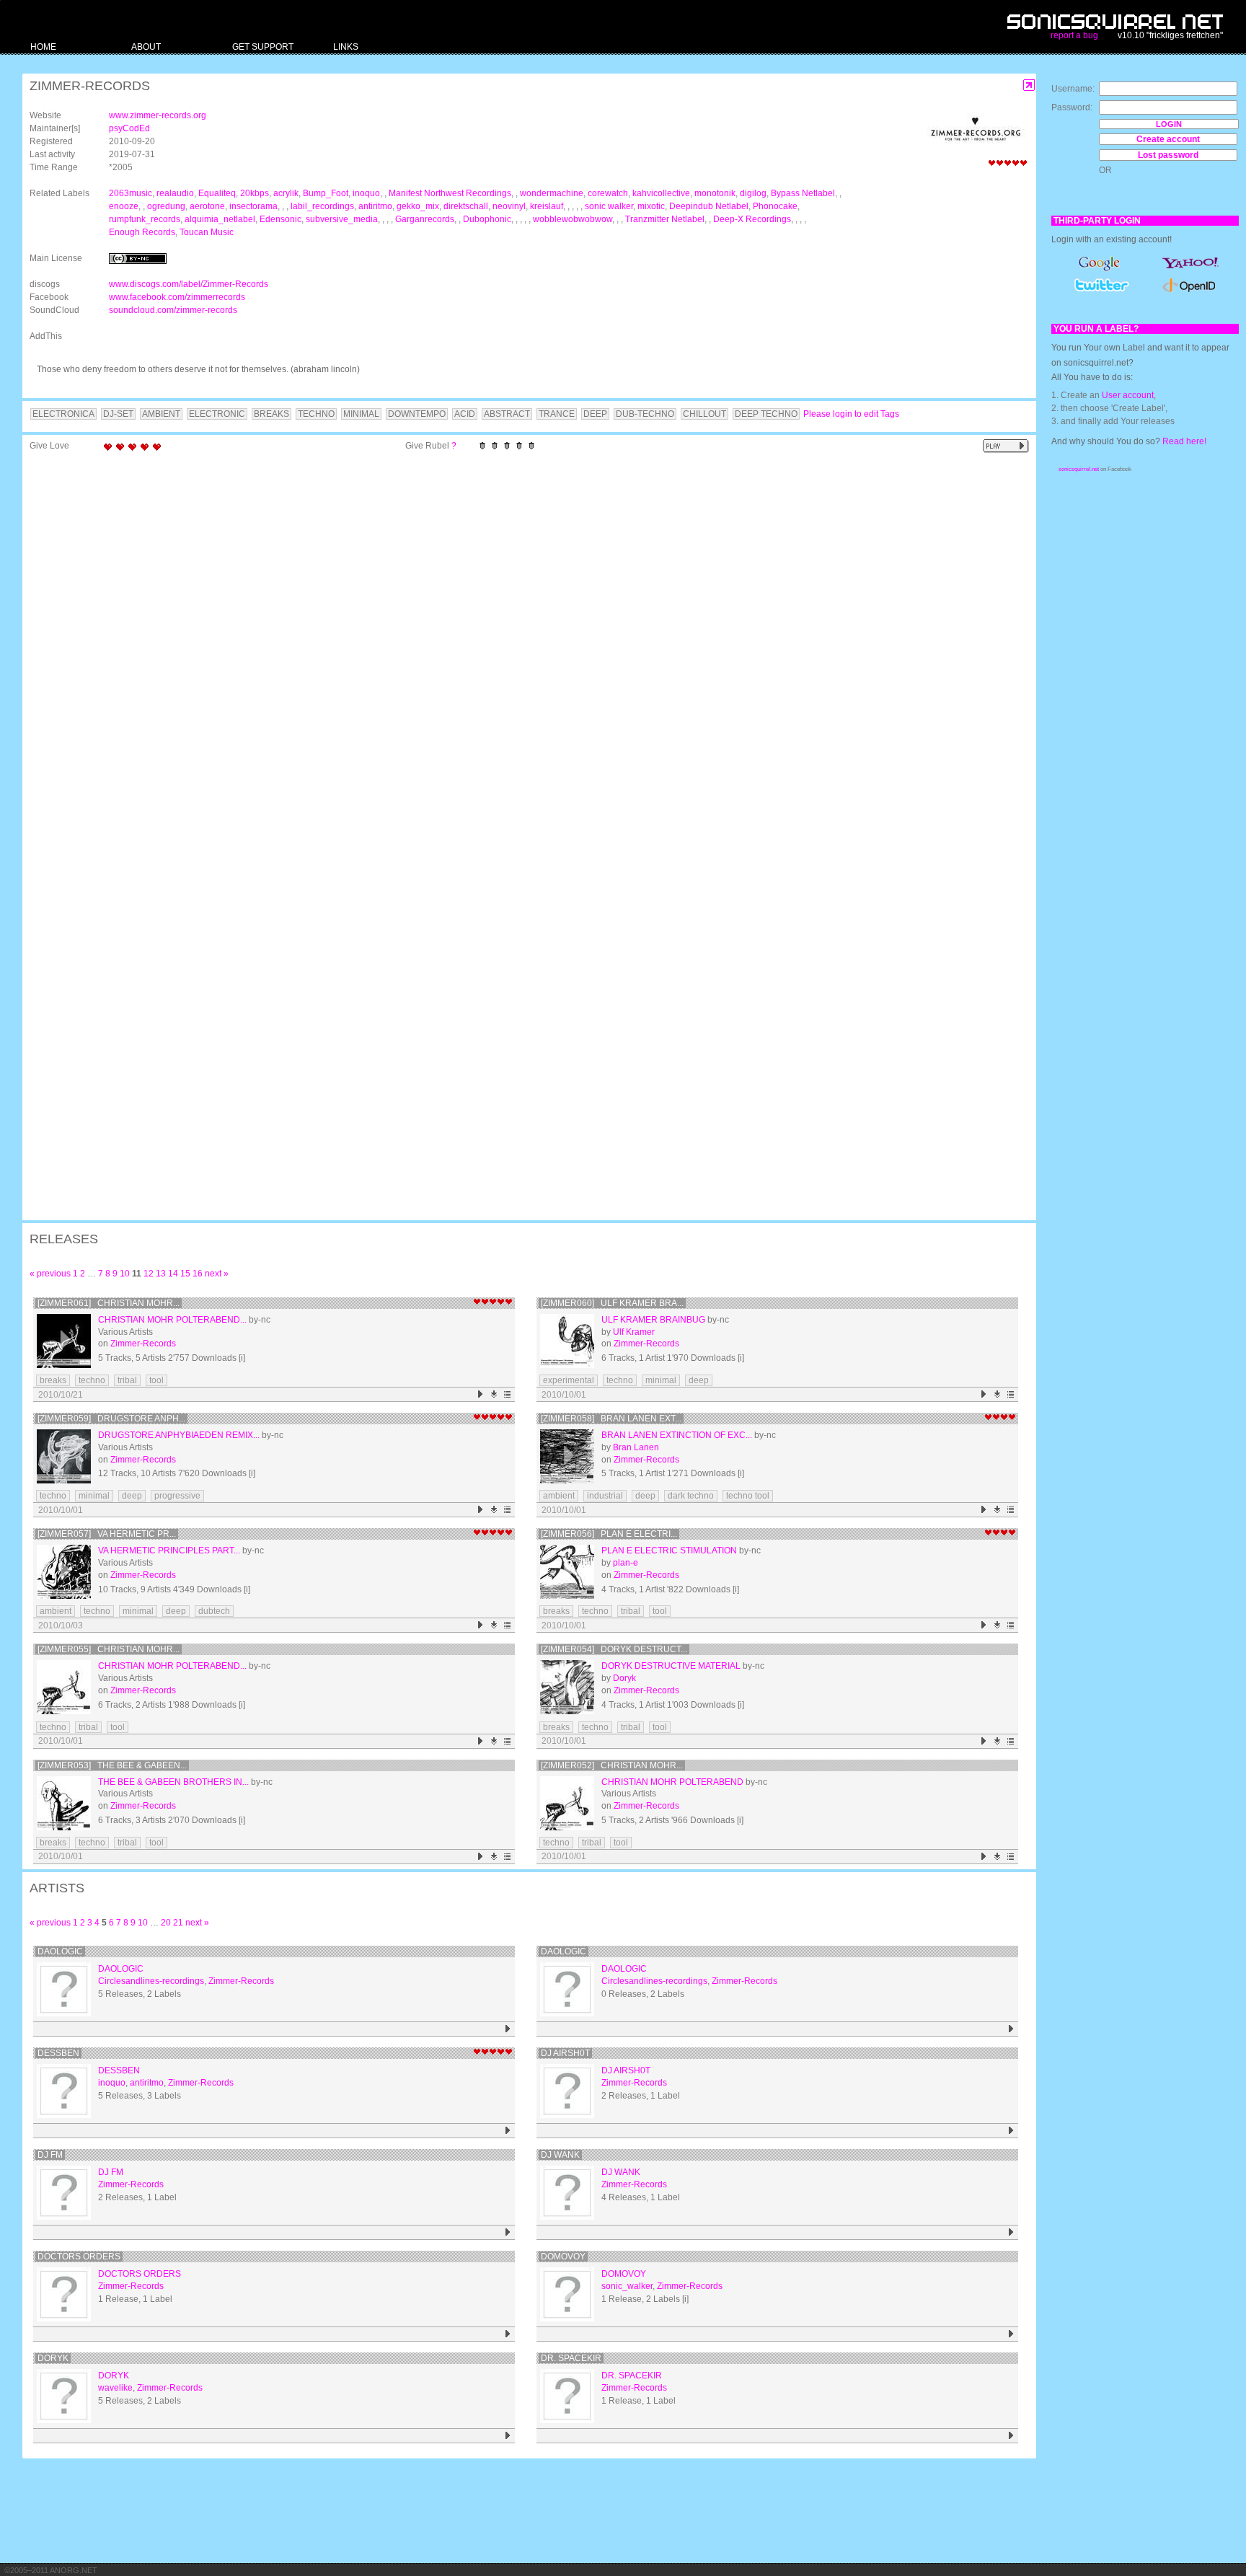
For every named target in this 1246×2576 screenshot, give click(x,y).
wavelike (115, 2388)
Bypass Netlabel (803, 193)
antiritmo (375, 206)
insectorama (253, 206)
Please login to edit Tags (851, 414)
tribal (127, 1380)
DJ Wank (560, 2155)
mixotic (651, 206)
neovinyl (509, 206)
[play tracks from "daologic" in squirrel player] (508, 2029)
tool (156, 1380)
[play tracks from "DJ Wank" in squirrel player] (1011, 2232)
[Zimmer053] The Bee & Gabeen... (112, 1765)
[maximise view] (1029, 85)
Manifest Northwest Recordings (450, 193)
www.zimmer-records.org (158, 115)
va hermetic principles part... (169, 1551)
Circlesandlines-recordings (151, 1981)
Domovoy (563, 2257)
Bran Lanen (636, 1447)
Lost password (1168, 155)
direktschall (466, 206)
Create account (1168, 139)
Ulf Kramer (634, 1332)
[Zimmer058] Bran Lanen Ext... (611, 1419)
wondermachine (552, 193)
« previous (50, 1274)
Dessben (58, 2053)
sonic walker (609, 206)
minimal (661, 1380)
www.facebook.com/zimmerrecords (177, 297)
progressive (177, 1496)
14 (173, 1274)
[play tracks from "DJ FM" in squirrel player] (508, 2232)
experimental (569, 1380)
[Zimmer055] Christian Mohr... (109, 1649)
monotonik (715, 193)
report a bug (1074, 35)
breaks (53, 1380)
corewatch (608, 193)
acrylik (286, 193)
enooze (124, 206)
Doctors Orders (79, 2257)
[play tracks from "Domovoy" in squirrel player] (1011, 2334)
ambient (559, 1496)
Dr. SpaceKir (571, 2358)
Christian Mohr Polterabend (672, 1782)
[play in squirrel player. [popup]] (1006, 446)
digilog (753, 193)
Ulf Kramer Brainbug (653, 1320)
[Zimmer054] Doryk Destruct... (614, 1649)
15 (185, 1274)
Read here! (1184, 441)
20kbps (255, 193)
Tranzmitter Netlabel (665, 219)
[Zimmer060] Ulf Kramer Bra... (612, 1303)
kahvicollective (661, 193)
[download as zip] (494, 1394)
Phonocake (775, 206)
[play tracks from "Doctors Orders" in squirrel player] (508, 2334)
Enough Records (142, 232)
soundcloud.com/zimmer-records (173, 310)
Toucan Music (207, 232)
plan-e (626, 1563)
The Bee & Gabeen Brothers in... (173, 1782)
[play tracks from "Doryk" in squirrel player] (508, 2436)
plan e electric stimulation (669, 1551)
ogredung (166, 206)
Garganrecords (425, 219)
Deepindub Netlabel (709, 206)
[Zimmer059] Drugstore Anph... (111, 1419)
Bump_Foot (326, 193)
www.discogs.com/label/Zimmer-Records (189, 284)
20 (166, 1923)
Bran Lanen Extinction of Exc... (677, 1435)
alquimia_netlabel (220, 219)
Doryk (624, 1678)
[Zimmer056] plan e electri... (609, 1534)
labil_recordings (322, 206)
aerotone (207, 206)
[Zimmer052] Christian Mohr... (612, 1765)
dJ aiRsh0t (565, 2053)
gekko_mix (418, 206)
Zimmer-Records (143, 1344)
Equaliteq (217, 193)
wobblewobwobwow (573, 219)
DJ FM (50, 2155)
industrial (605, 1496)
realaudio (175, 193)
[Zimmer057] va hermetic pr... (107, 1534)
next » (217, 1274)
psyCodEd (129, 128)
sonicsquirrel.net (1079, 469)
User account (1128, 395)
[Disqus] (522, 646)
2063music (131, 193)
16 (198, 1274)
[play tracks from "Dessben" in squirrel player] (508, 2131)
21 (178, 1923)
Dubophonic (487, 219)
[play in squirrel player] (64, 1341)
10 (125, 1274)
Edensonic (280, 219)
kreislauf (547, 206)
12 (149, 1274)
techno (92, 1380)
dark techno (691, 1496)
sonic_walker (627, 2286)
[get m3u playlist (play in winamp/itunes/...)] (508, 1394)
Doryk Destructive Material (671, 1666)
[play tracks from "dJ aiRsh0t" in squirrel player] (1011, 2131)
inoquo (366, 193)
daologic (60, 1951)
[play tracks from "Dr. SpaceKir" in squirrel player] (1011, 2436)
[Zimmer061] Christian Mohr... (109, 1303)
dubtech (214, 1611)
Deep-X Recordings (752, 219)
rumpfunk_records (145, 219)
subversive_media (342, 219)
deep (699, 1380)
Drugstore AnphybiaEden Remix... (179, 1435)
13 (161, 1274)
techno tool (748, 1496)
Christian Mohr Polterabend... (172, 1320)
